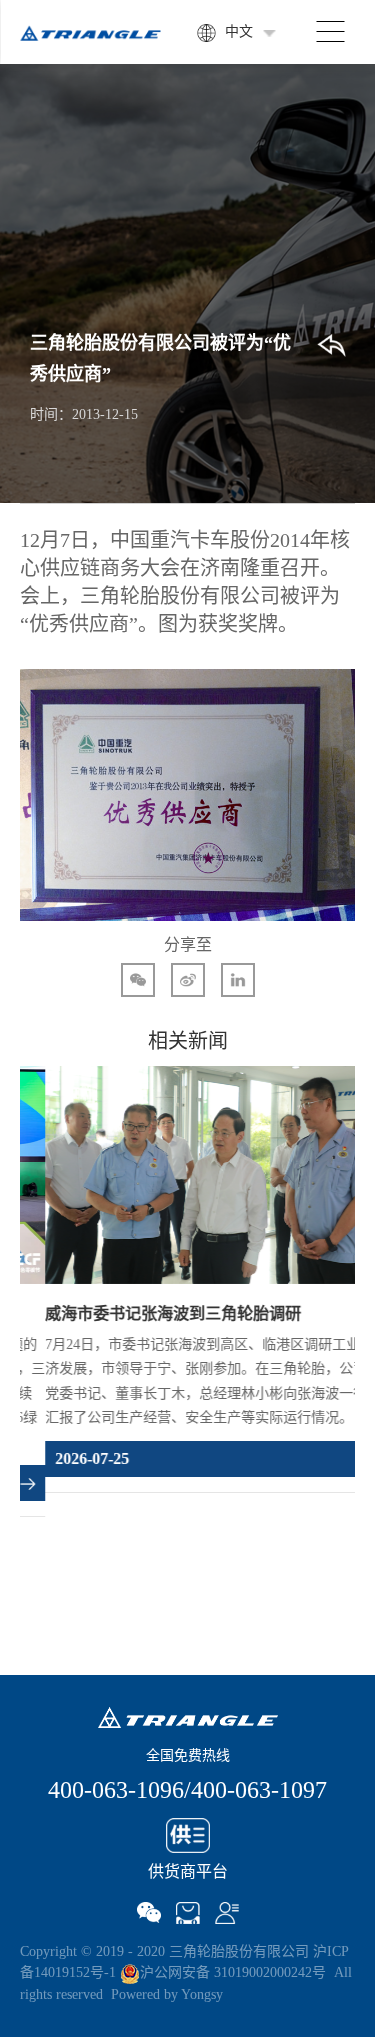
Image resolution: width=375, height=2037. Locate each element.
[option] (187, 1272)
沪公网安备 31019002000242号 (233, 1972)
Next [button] (345, 1347)
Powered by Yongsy (167, 1994)
